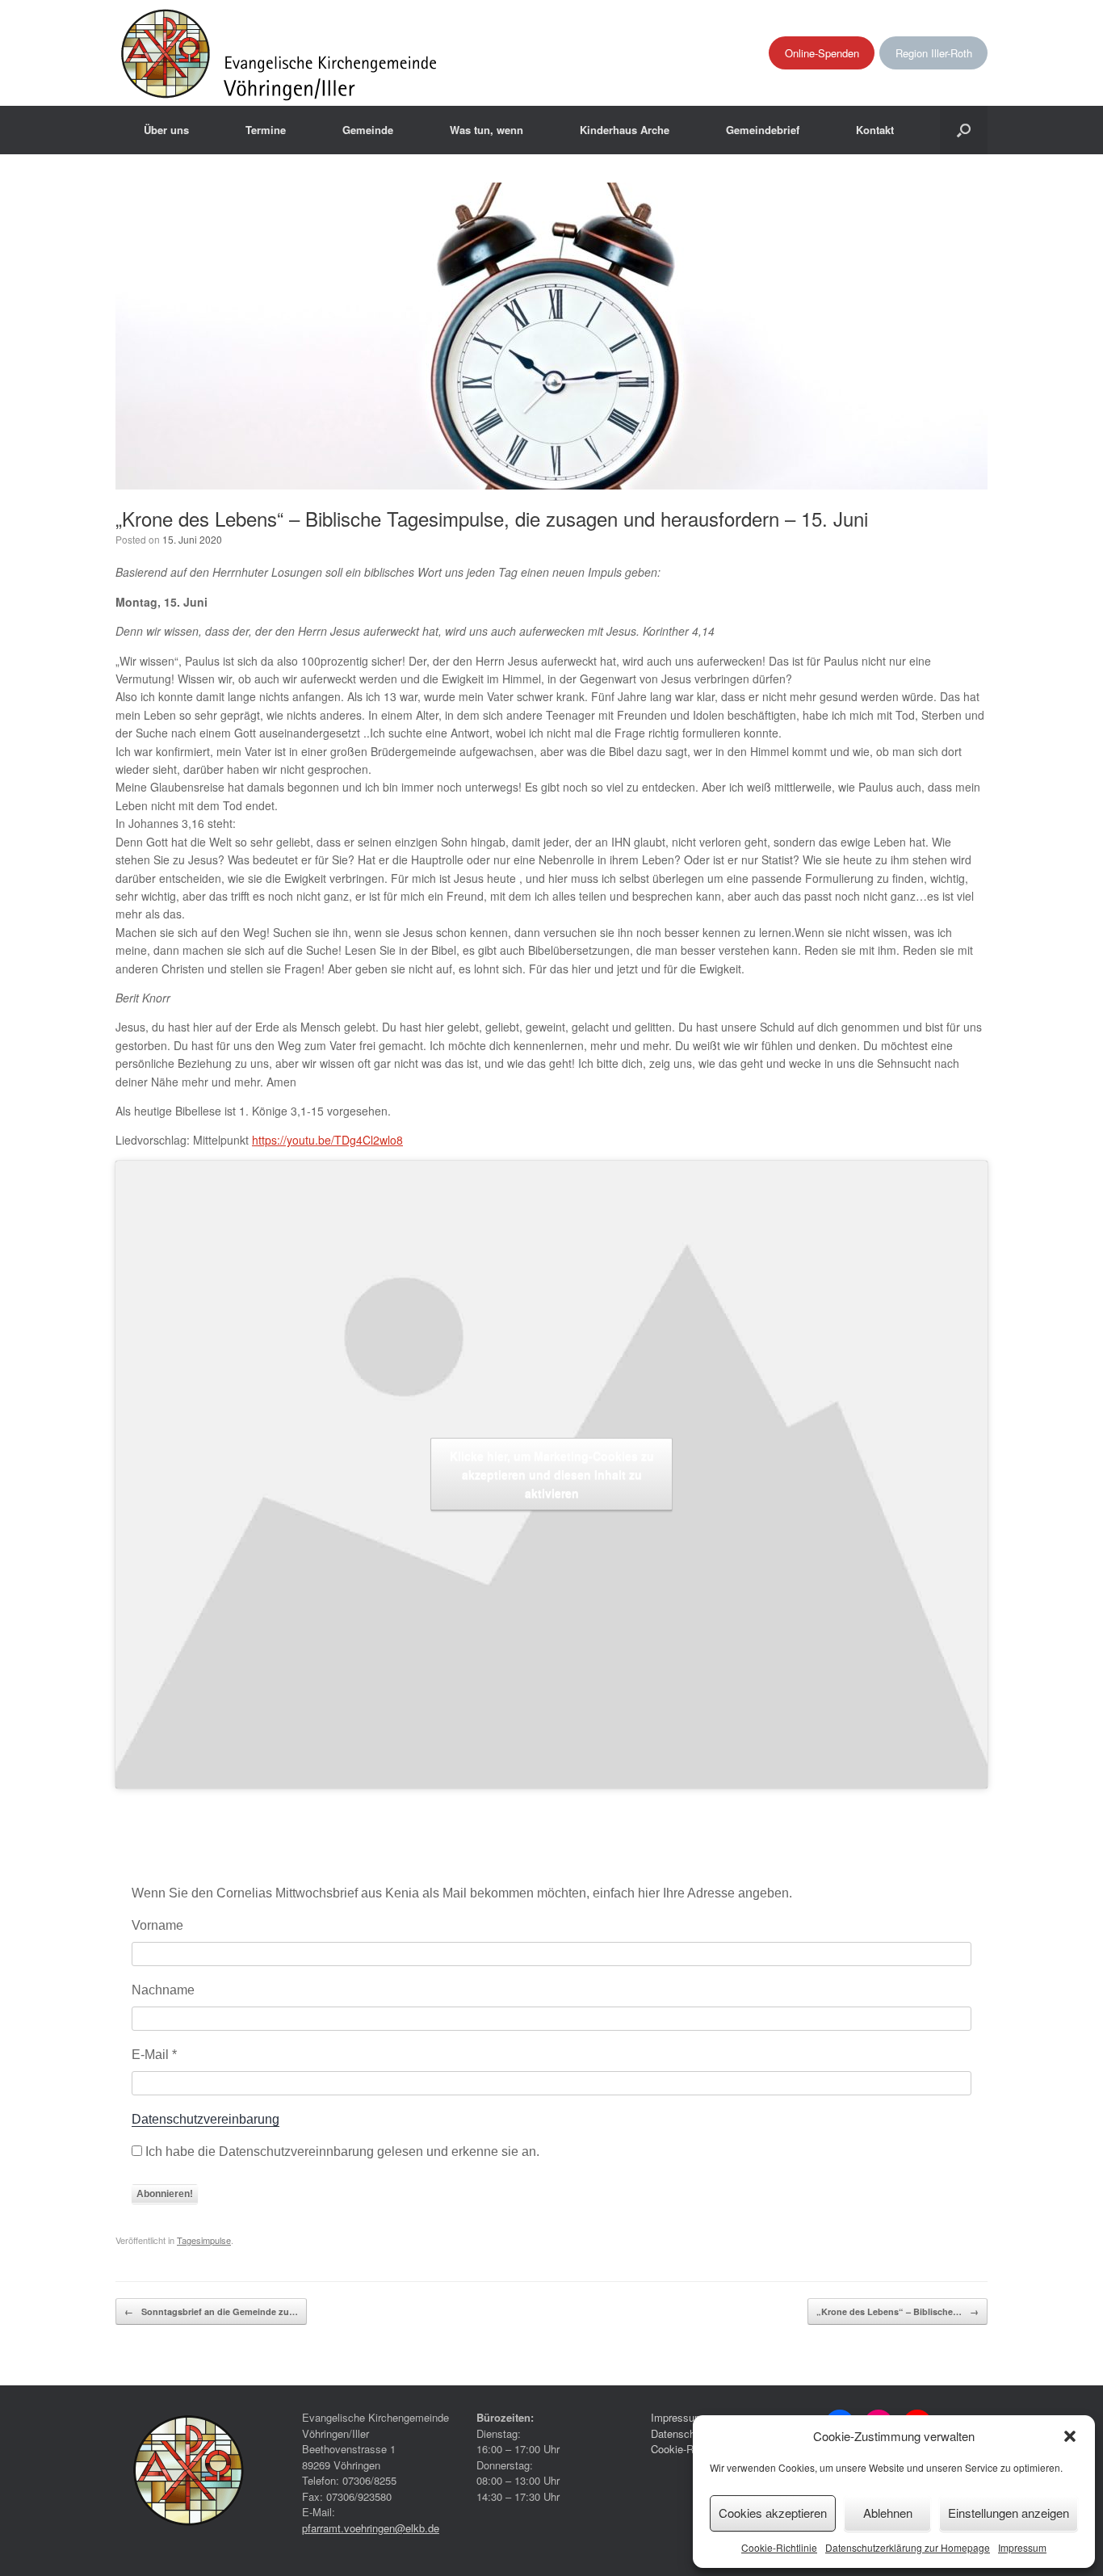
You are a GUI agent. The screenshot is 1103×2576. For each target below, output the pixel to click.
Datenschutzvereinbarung (206, 2119)
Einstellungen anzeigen (1009, 2513)
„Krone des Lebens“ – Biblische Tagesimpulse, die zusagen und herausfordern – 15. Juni (492, 518)
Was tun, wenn (486, 130)
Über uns (166, 130)
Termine (266, 130)
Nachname (163, 1990)
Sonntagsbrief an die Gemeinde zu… (211, 2311)
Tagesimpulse (204, 2240)
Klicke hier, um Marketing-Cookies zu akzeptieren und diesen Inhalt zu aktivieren (552, 1474)
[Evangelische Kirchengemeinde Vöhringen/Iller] (281, 53)
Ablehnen (888, 2513)
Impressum (1022, 2547)
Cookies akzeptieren (773, 2513)
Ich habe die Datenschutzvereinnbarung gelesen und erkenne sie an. (341, 2152)
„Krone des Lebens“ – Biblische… (897, 2311)
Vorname (157, 1925)
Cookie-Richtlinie (779, 2547)
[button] (1070, 2436)
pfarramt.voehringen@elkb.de (371, 2528)
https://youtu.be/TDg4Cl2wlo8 (327, 1140)
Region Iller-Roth (934, 53)
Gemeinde (368, 130)
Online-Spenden (822, 53)
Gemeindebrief (763, 130)
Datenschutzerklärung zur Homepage (908, 2547)
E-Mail (154, 2055)
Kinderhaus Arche (625, 130)
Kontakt (875, 130)
